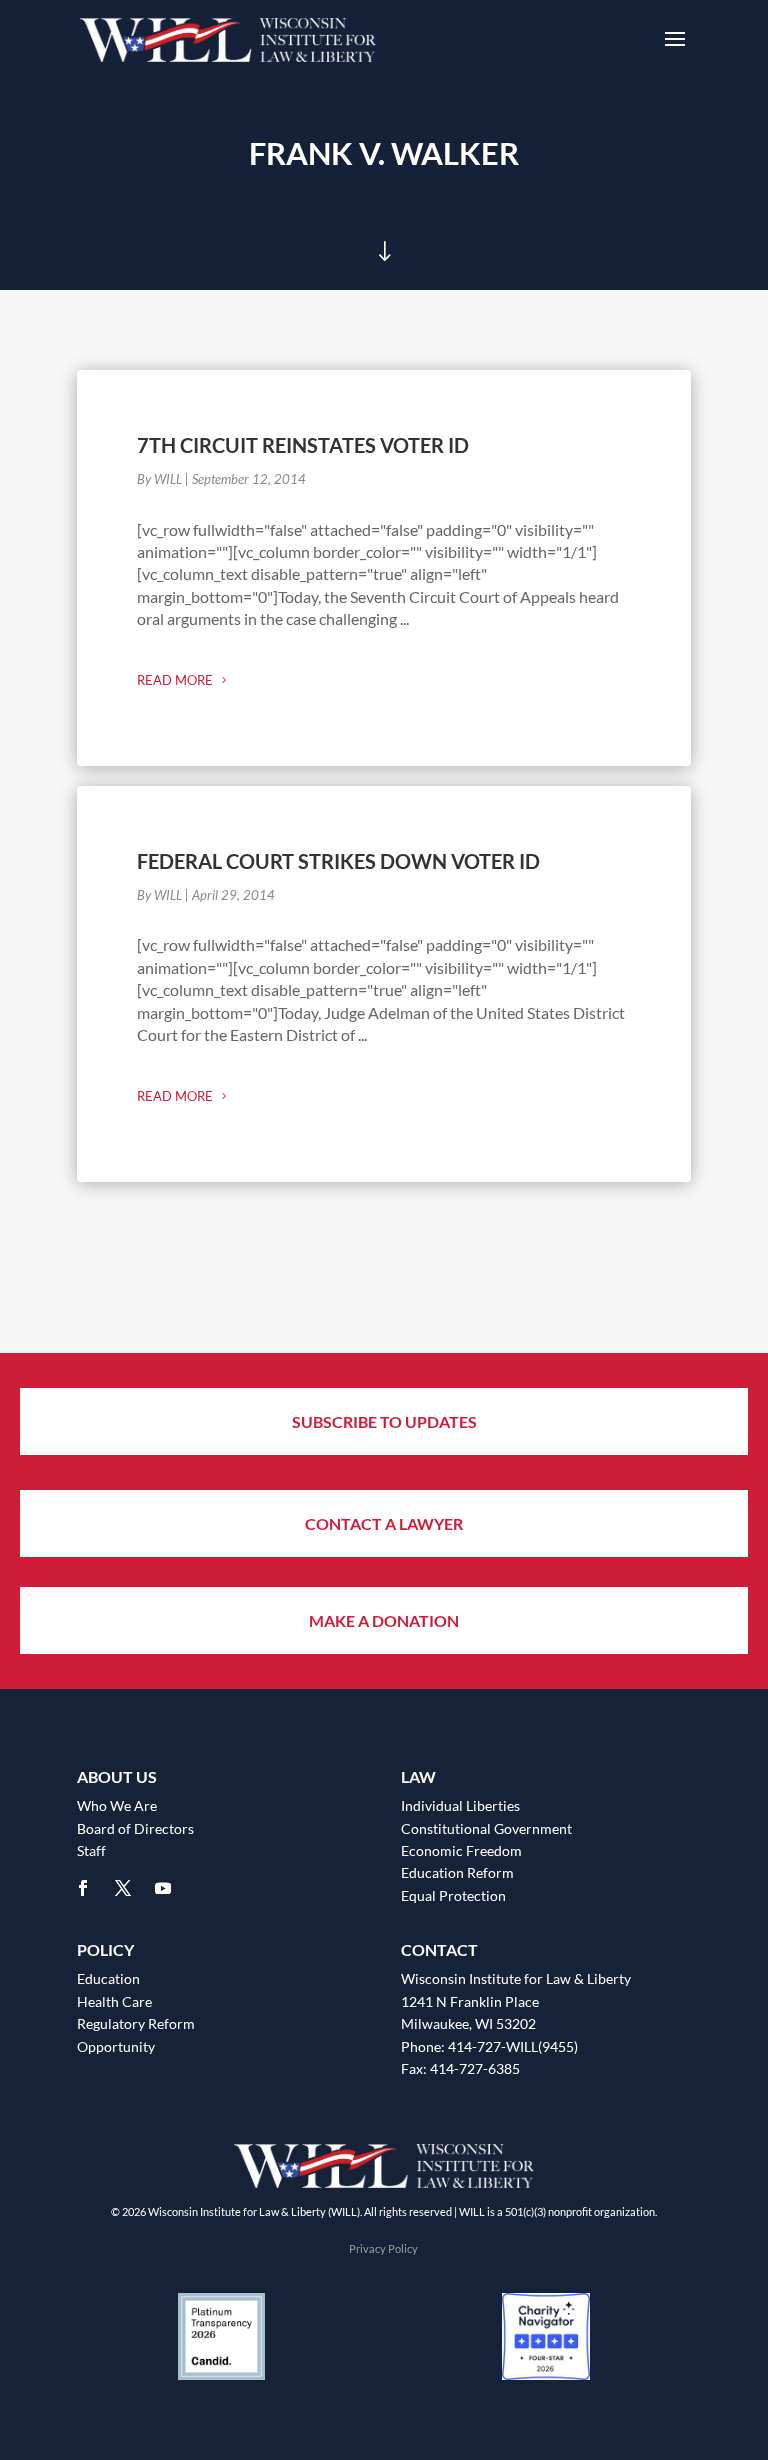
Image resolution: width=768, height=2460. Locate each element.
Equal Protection (453, 1895)
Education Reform (457, 1872)
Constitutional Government (486, 1828)
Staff (91, 1850)
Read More (175, 680)
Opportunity (116, 2046)
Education (108, 1978)
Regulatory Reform (136, 2023)
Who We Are (117, 1805)
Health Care (114, 2001)
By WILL (159, 479)
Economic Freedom (461, 1850)
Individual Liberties (460, 1805)
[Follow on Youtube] (163, 1888)
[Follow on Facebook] (83, 1888)
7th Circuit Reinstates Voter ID (303, 445)
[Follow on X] (123, 1888)
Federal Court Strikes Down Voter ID (338, 861)
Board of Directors (135, 1828)
